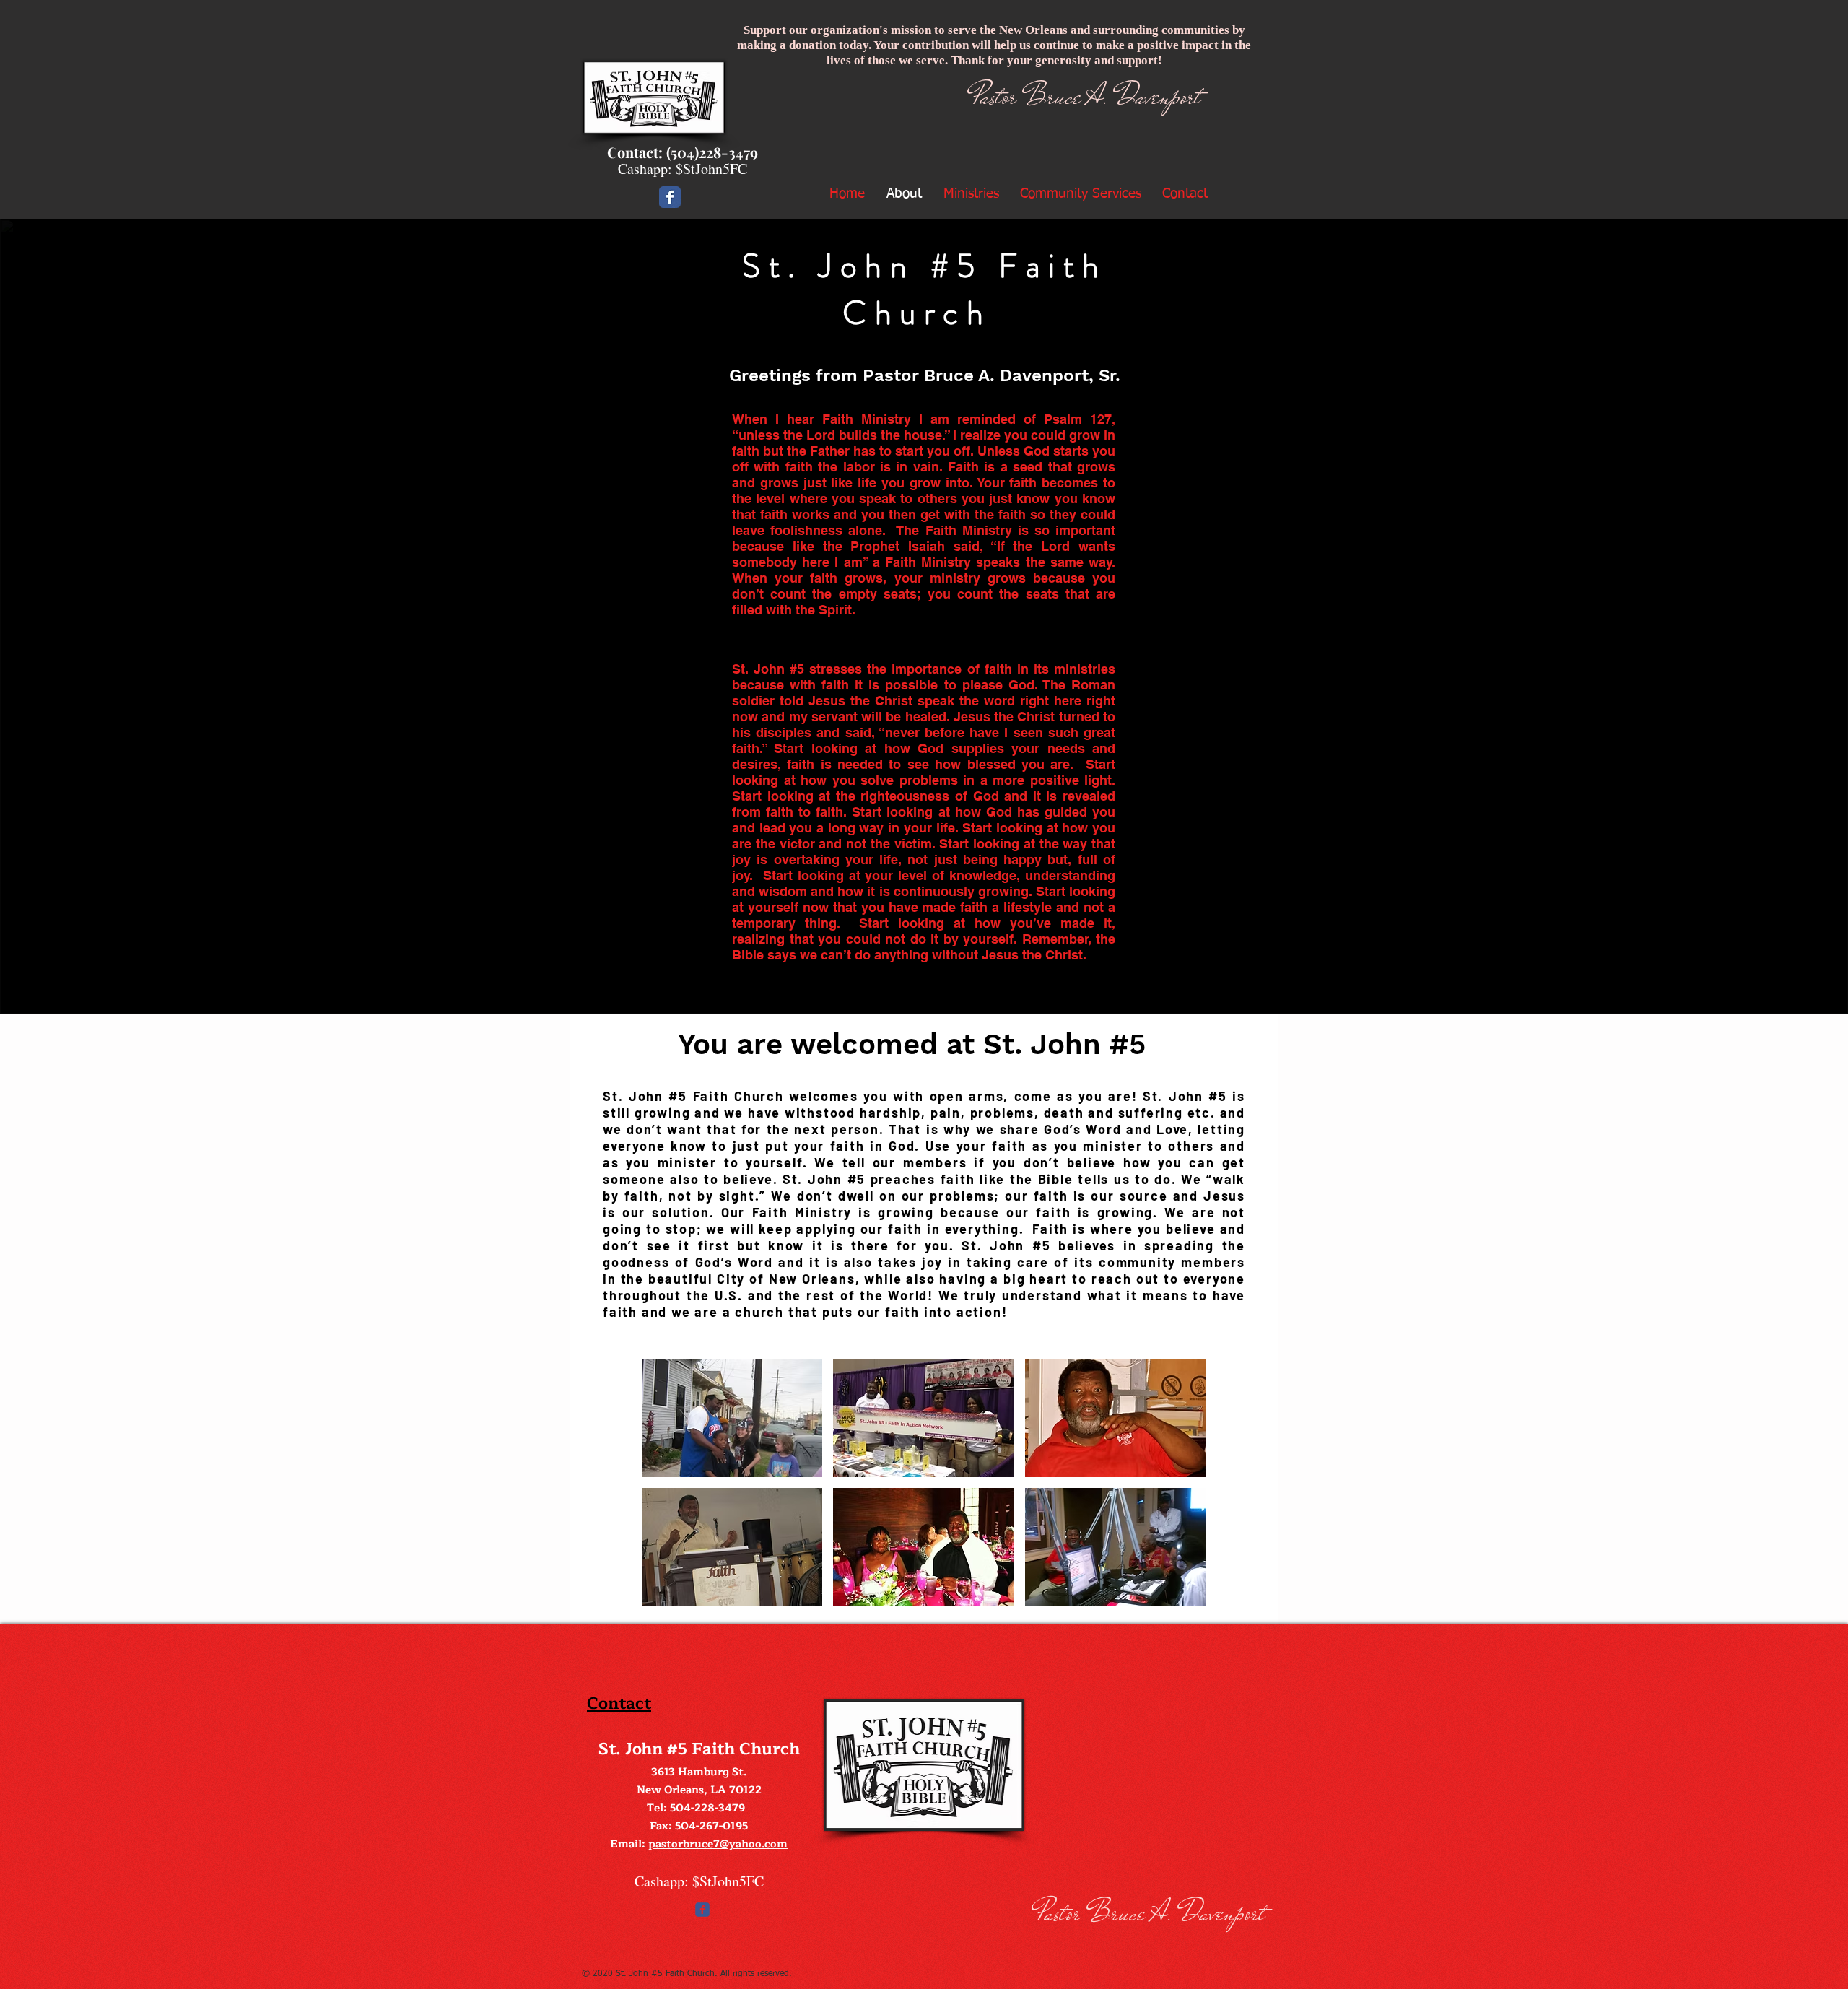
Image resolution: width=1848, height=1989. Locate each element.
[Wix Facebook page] (670, 197)
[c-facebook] (702, 1910)
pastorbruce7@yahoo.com (718, 1844)
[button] (732, 1418)
